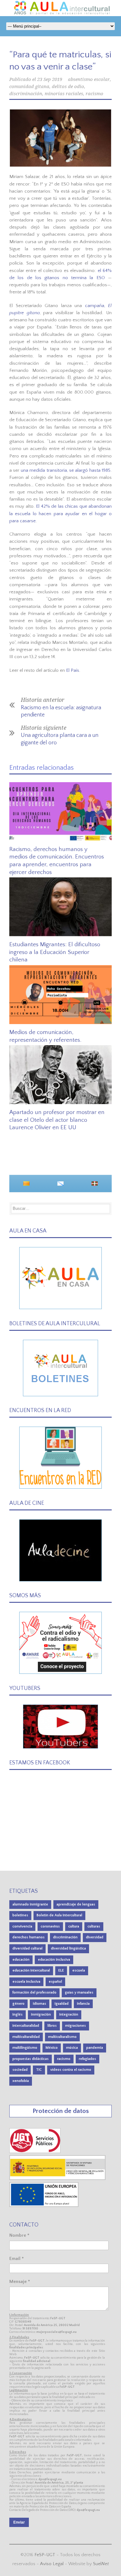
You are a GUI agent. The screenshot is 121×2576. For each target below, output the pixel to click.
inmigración (41, 2014)
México (52, 2048)
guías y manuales (79, 1992)
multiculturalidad (26, 2037)
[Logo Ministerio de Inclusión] (58, 2179)
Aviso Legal (52, 2564)
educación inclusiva (54, 1960)
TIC (39, 2070)
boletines (20, 1915)
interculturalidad (26, 2026)
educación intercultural (31, 1970)
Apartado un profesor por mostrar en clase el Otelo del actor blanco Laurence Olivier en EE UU (57, 1120)
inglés (18, 2014)
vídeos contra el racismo (71, 2070)
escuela (79, 1970)
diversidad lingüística (68, 1948)
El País (73, 670)
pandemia (95, 2048)
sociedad (20, 2070)
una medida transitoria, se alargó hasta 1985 (66, 470)
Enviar (19, 2522)
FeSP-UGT (45, 2555)
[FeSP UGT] (35, 2152)
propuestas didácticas (31, 2059)
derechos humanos (29, 1937)
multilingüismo (25, 2048)
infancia (83, 2004)
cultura (74, 1926)
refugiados (87, 2059)
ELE (61, 1970)
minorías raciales (64, 94)
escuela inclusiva (26, 1982)
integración (69, 2014)
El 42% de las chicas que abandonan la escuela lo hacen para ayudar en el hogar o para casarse (60, 514)
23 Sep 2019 (50, 79)
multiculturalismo (62, 2037)
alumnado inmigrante (30, 1904)
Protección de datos (61, 2111)
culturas (94, 1926)
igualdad (62, 2004)
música (72, 2048)
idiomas (40, 2004)
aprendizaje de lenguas (76, 1904)
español (55, 1982)
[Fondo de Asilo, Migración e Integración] (44, 2206)
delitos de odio (68, 87)
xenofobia (21, 2081)
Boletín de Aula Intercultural (59, 1915)
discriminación (26, 94)
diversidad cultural (27, 1948)
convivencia (22, 1926)
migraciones (76, 2026)
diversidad (95, 1937)
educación (21, 1960)
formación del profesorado (34, 1992)
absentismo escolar (89, 79)
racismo (94, 94)
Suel (101, 2564)
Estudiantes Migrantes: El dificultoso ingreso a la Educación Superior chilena (55, 952)
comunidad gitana (29, 87)
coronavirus (50, 1926)
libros (52, 2026)
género (18, 2004)
